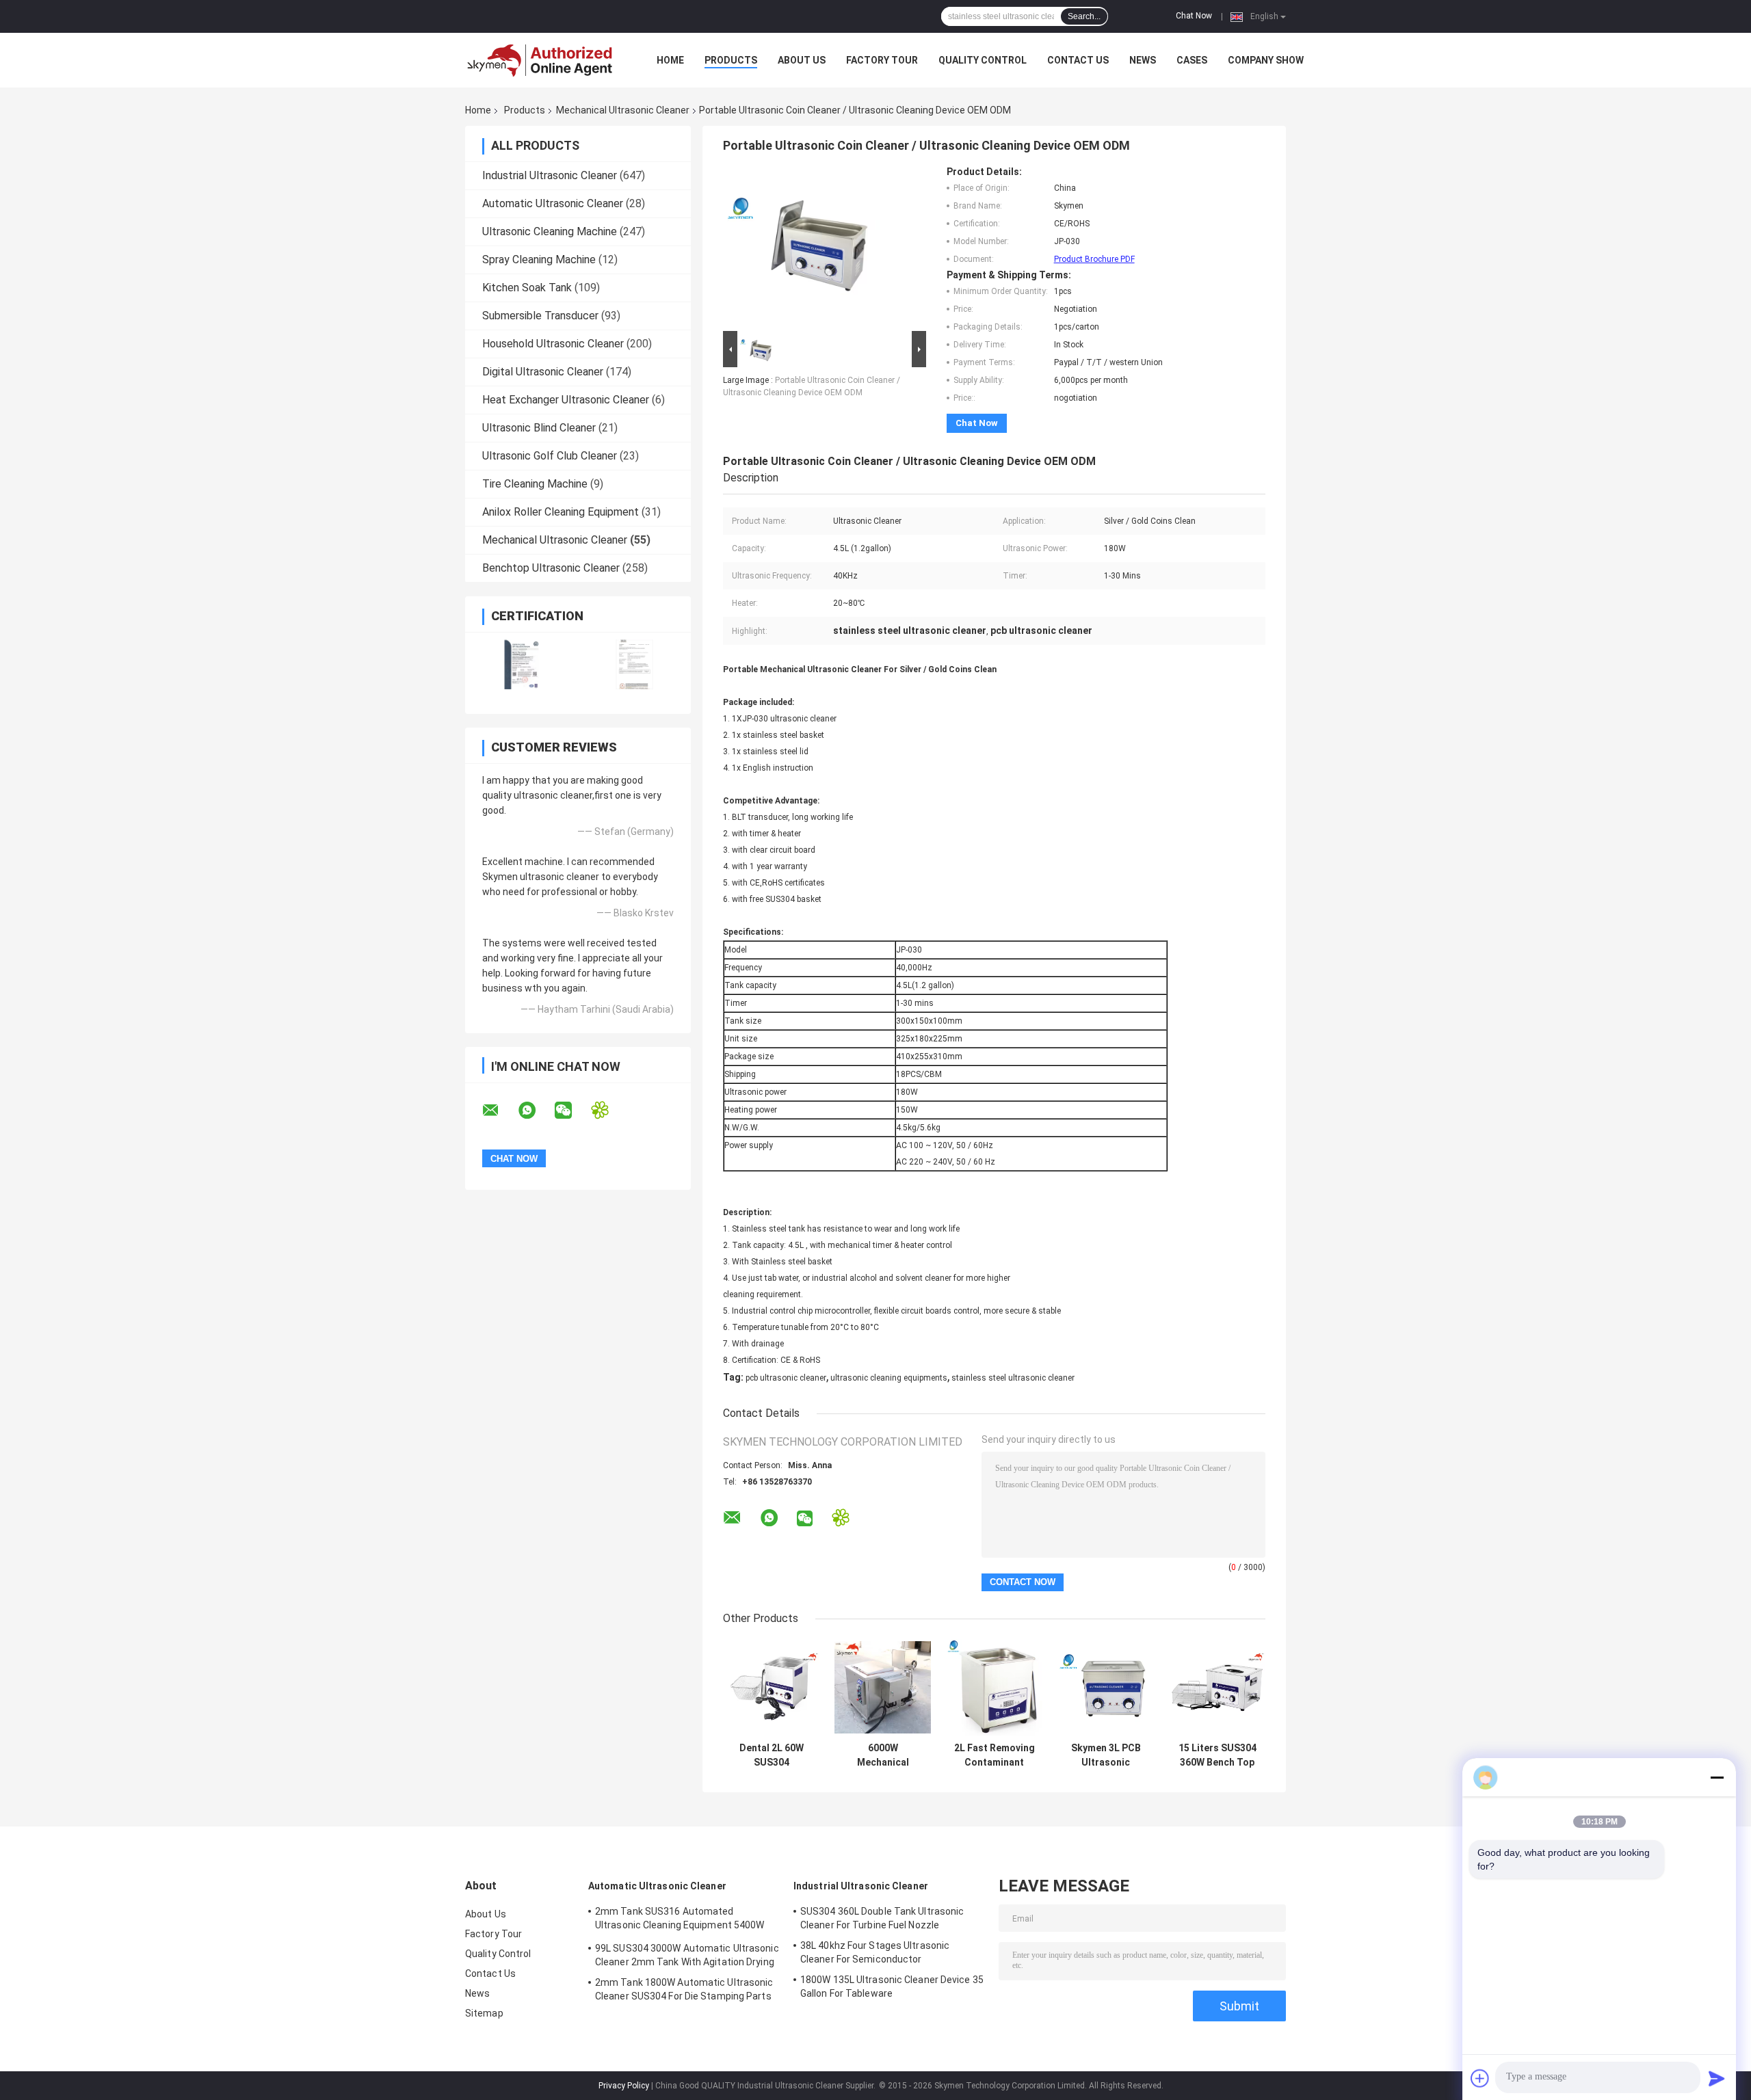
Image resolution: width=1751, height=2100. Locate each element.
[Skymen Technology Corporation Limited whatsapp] (536, 1111)
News (1143, 60)
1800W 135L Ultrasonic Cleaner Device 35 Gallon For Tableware (892, 1986)
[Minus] (1717, 1777)
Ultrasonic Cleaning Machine (550, 231)
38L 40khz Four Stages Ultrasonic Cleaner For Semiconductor (875, 1952)
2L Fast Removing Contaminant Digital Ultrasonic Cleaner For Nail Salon (994, 1755)
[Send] (1717, 2078)
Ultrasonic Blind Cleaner (539, 428)
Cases (1192, 60)
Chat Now (1194, 16)
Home (670, 60)
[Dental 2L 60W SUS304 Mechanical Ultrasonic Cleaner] (771, 1687)
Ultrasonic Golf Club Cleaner (550, 456)
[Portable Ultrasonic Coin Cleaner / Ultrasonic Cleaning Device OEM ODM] (802, 247)
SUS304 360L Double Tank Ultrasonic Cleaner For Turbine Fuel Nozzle (882, 1918)
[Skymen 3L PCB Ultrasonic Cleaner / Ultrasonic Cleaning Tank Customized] (1106, 1687)
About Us (802, 60)
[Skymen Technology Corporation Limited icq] (608, 1110)
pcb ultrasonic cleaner (786, 1378)
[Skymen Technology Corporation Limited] (540, 60)
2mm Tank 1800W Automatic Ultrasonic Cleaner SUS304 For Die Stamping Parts (684, 1989)
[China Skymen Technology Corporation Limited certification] (522, 664)
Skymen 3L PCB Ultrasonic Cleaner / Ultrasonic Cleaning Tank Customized (1106, 1755)
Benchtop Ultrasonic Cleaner (551, 568)
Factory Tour (882, 60)
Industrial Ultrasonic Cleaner (550, 175)
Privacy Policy (624, 2086)
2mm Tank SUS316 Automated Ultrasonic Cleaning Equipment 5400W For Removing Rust (680, 1920)
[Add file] (1480, 2078)
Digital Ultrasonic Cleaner (543, 372)
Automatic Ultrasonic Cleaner (553, 203)
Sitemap (484, 2013)
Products (731, 60)
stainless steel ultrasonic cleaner (1013, 1378)
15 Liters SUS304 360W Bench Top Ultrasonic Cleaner (1217, 1755)
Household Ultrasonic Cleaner (553, 344)
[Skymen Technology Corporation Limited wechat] (572, 1111)
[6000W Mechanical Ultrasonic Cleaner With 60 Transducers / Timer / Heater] (883, 1687)
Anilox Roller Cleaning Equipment (561, 512)
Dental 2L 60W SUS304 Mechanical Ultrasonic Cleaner (772, 1755)
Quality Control (983, 60)
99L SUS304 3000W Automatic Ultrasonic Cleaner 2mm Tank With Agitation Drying (687, 1955)
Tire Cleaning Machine (535, 484)
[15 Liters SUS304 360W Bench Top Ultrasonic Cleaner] (1217, 1687)
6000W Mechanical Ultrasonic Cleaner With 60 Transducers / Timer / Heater (883, 1755)
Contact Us (1078, 60)
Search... (1084, 16)
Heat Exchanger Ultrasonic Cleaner (566, 400)
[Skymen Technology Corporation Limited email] (499, 1111)
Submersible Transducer (540, 316)
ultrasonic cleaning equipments (889, 1378)
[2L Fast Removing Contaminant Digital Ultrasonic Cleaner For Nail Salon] (994, 1687)
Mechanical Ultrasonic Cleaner (623, 110)
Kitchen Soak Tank (527, 288)
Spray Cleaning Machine (539, 260)
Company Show (1266, 60)
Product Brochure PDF (1094, 259)
